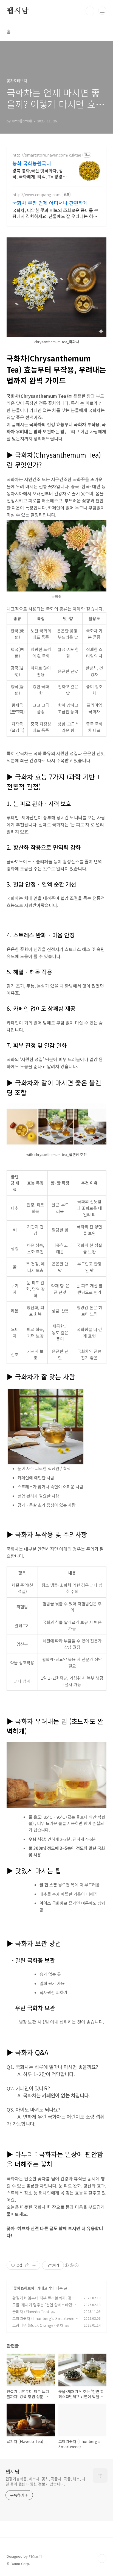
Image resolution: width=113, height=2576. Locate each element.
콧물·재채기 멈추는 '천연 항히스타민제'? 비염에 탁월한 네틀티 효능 (46, 2308)
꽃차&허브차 (24, 2288)
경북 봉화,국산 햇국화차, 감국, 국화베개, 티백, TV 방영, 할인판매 (38, 173)
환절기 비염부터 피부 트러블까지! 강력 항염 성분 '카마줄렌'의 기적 (44, 2301)
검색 (90, 11)
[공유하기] (27, 2265)
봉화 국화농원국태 (32, 163)
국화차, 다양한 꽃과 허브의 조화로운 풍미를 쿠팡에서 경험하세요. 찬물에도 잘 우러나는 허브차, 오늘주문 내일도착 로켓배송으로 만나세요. (55, 213)
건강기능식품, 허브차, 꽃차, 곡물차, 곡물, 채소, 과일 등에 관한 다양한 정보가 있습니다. (46, 2481)
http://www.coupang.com (36, 195)
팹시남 (18, 11)
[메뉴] (102, 11)
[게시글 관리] (34, 2265)
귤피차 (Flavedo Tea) (31, 2312)
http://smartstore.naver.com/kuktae (47, 155)
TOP (102, 2559)
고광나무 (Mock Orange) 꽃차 (38, 2325)
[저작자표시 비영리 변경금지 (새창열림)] (71, 2265)
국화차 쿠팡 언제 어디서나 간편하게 (50, 203)
